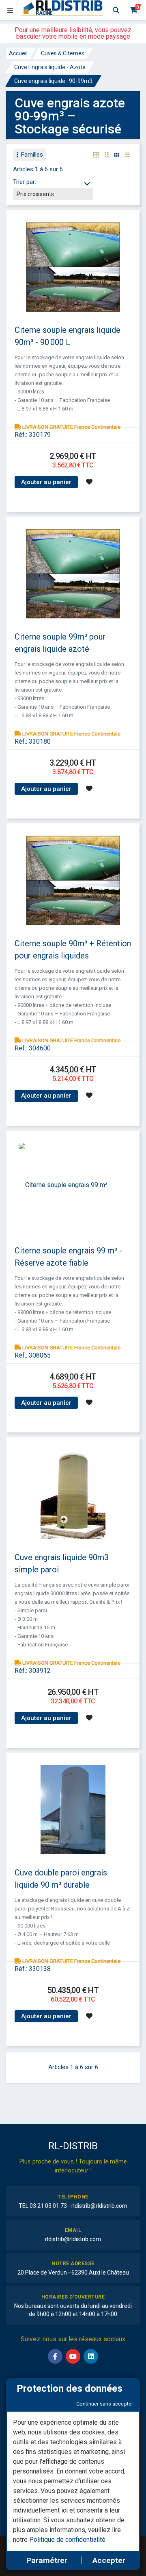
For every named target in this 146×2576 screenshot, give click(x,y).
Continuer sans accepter (105, 2404)
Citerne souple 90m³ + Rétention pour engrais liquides (73, 950)
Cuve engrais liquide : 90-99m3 (53, 81)
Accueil (18, 53)
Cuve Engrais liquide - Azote (50, 67)
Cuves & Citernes (63, 53)
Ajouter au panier (46, 482)
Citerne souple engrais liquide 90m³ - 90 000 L (68, 336)
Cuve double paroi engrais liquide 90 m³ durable (61, 1879)
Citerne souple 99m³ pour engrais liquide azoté (60, 643)
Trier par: (25, 182)
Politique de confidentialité (67, 2540)
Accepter (109, 2560)
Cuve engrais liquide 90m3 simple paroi (62, 1563)
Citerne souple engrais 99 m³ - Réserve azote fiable (68, 1257)
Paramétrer (47, 2560)
